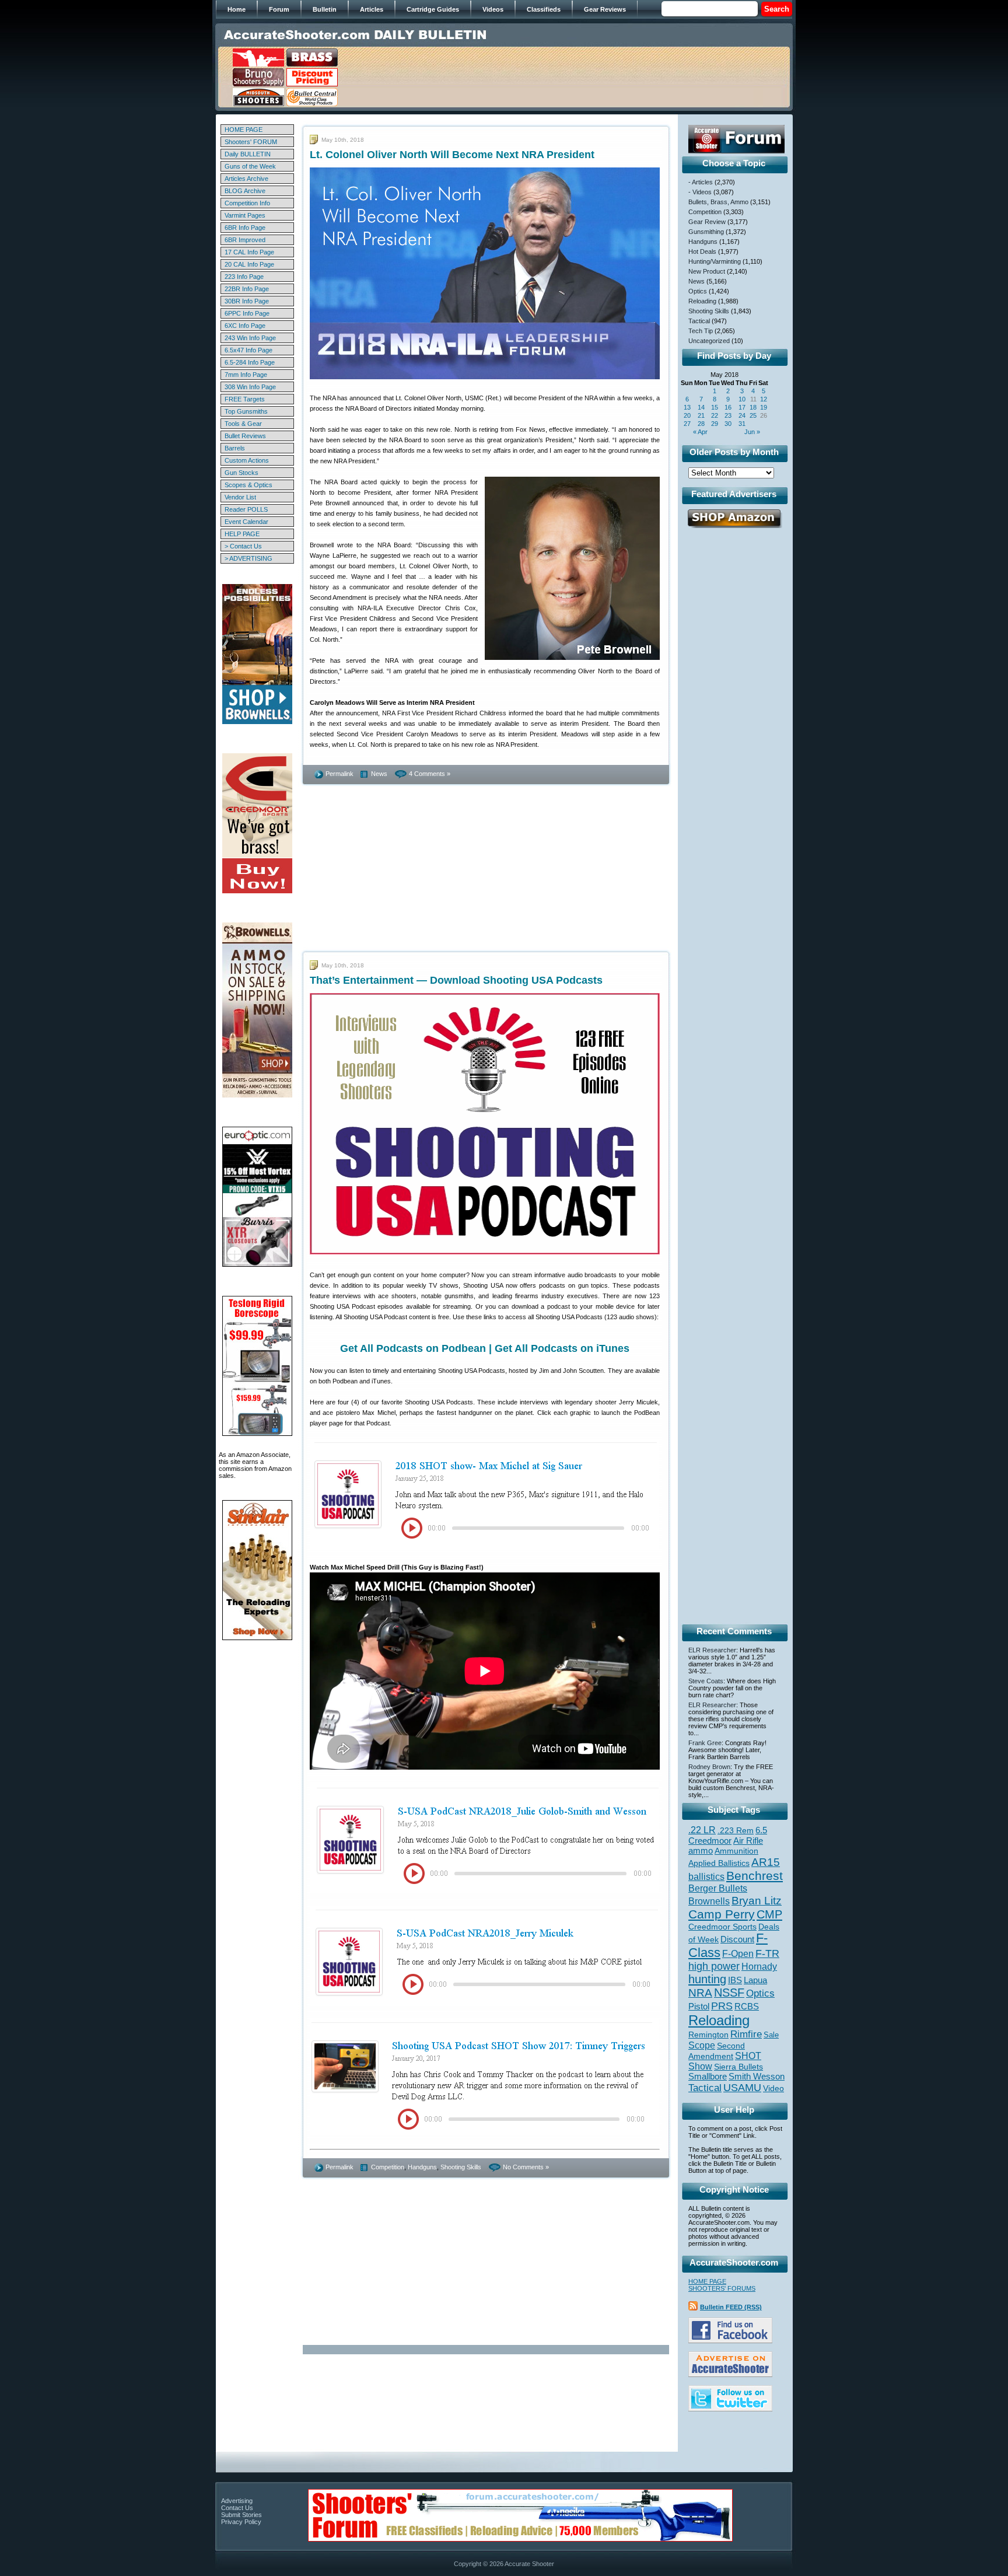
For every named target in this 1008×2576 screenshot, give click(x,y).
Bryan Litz (757, 1900)
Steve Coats (706, 1681)
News (379, 774)
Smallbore (708, 2077)
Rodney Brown (709, 1767)
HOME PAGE (244, 130)
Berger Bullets (718, 1888)
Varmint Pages (245, 215)
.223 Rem (736, 1830)
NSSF (729, 1993)
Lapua (755, 1980)
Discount (737, 1939)
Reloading (702, 301)
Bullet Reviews (245, 436)
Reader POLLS (246, 509)
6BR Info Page (245, 228)
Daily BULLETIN (248, 154)
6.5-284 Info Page (250, 362)
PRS (722, 2006)
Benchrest (755, 1876)
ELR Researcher (712, 1650)
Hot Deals (702, 251)
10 (742, 399)
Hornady (759, 1967)
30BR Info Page (247, 301)
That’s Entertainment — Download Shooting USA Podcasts (456, 980)
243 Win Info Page (250, 338)
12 (764, 399)
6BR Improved (245, 240)
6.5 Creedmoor (728, 1835)
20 (687, 415)
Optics (698, 291)
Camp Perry (722, 1914)
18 (753, 407)
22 (715, 415)
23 (728, 415)
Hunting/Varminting (715, 261)
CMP (769, 1914)
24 (742, 415)
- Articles (701, 182)
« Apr (700, 432)
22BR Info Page (247, 289)
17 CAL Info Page (249, 252)
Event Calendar (246, 522)
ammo (701, 1851)
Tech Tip (701, 331)
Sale (771, 2035)
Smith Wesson (757, 2077)
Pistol (699, 2006)
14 (701, 407)
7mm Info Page (246, 375)
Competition (388, 2167)
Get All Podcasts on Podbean (413, 1348)
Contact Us (237, 2508)
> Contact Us (243, 546)
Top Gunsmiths (246, 411)
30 (728, 424)
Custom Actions (247, 460)
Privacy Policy (241, 2522)
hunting (707, 1979)
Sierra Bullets (738, 2067)
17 (742, 407)
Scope (702, 2045)
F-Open (738, 1953)
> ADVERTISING (249, 558)
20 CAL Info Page (249, 264)
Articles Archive (246, 179)
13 (687, 407)
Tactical (699, 321)
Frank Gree (705, 1743)
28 (701, 424)
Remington (708, 2035)
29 (715, 424)
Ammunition (736, 1851)
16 (728, 407)
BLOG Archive (245, 191)
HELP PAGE (242, 534)
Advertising (237, 2501)
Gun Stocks (242, 473)
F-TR (767, 1953)
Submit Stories (242, 2515)
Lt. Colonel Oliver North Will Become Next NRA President (452, 155)
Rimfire (746, 2034)
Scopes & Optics (249, 485)
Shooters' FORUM (251, 142)
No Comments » (526, 2167)
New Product (707, 271)
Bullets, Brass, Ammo (718, 202)
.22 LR (702, 1830)
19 (764, 407)
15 (715, 407)
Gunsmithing (706, 232)
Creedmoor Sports (722, 1927)
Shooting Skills (461, 2167)
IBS (735, 1980)
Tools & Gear (243, 424)
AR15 (766, 1862)
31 (742, 424)
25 (753, 415)
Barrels (235, 448)
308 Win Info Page (250, 387)
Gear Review (707, 222)
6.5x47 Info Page (249, 350)
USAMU (742, 2087)
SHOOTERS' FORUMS (722, 2288)
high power (714, 1966)
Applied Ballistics (719, 1863)
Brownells (709, 1901)
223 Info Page (244, 277)
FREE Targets (245, 399)
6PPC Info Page (247, 313)
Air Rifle (748, 1841)
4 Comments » (430, 774)
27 (687, 424)
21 (701, 415)
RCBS (747, 2007)
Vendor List (240, 497)
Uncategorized (709, 341)
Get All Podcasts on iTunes (562, 1348)
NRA (700, 1993)
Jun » (752, 432)
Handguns (422, 2167)
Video (773, 2089)
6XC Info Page (245, 326)
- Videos (700, 192)
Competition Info (247, 203)
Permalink (339, 774)
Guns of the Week (250, 166)
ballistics (706, 1877)
